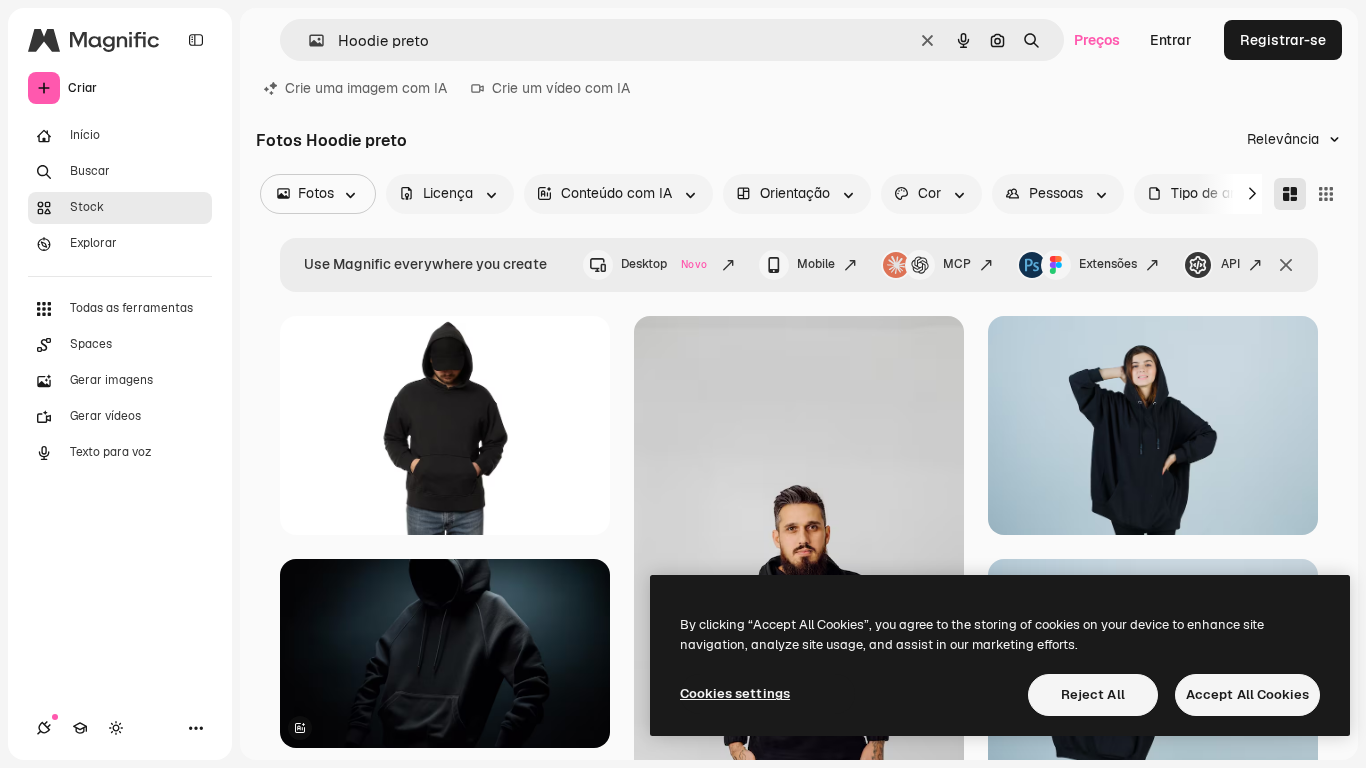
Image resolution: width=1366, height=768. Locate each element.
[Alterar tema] (116, 728)
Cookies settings (735, 693)
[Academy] (80, 728)
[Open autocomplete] (308, 40)
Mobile (816, 264)
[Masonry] (1290, 194)
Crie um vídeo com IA (561, 88)
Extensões (1108, 264)
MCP (957, 264)
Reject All (1093, 694)
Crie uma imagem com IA (366, 88)
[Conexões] (44, 728)
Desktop (664, 264)
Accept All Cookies (1247, 694)
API (1230, 264)
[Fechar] (1286, 265)
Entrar (1171, 40)
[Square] (1326, 194)
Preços (1097, 40)
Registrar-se (1283, 40)
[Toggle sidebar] (196, 40)
